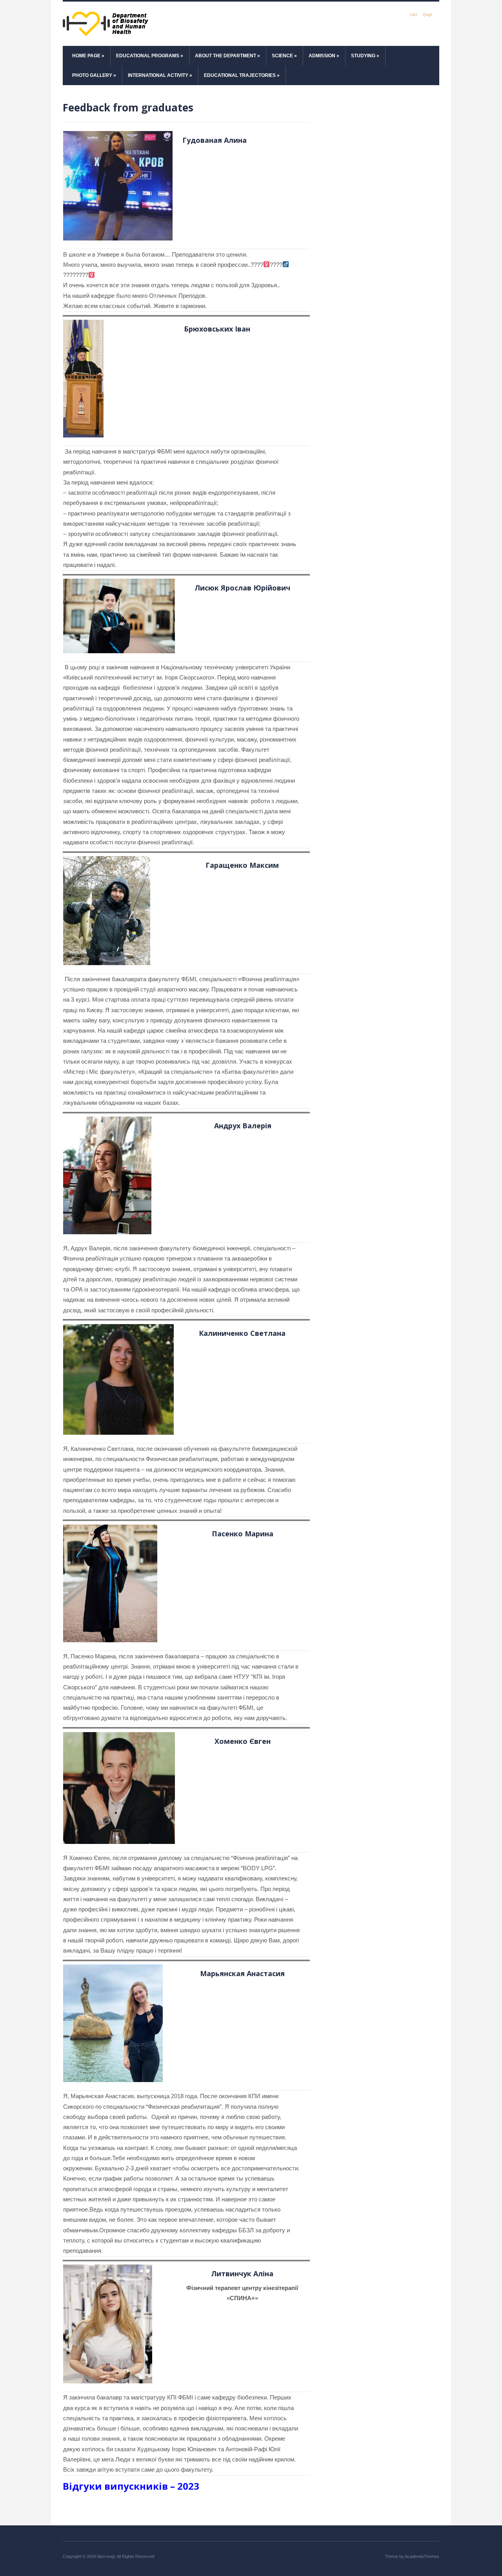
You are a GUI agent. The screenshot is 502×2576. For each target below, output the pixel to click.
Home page (88, 56)
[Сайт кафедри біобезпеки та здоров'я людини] (106, 23)
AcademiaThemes (422, 2556)
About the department (227, 56)
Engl (427, 15)
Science (284, 56)
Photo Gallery (94, 75)
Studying (365, 56)
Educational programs (150, 56)
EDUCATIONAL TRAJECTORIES (242, 75)
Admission (324, 56)
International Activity (160, 75)
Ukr (414, 15)
